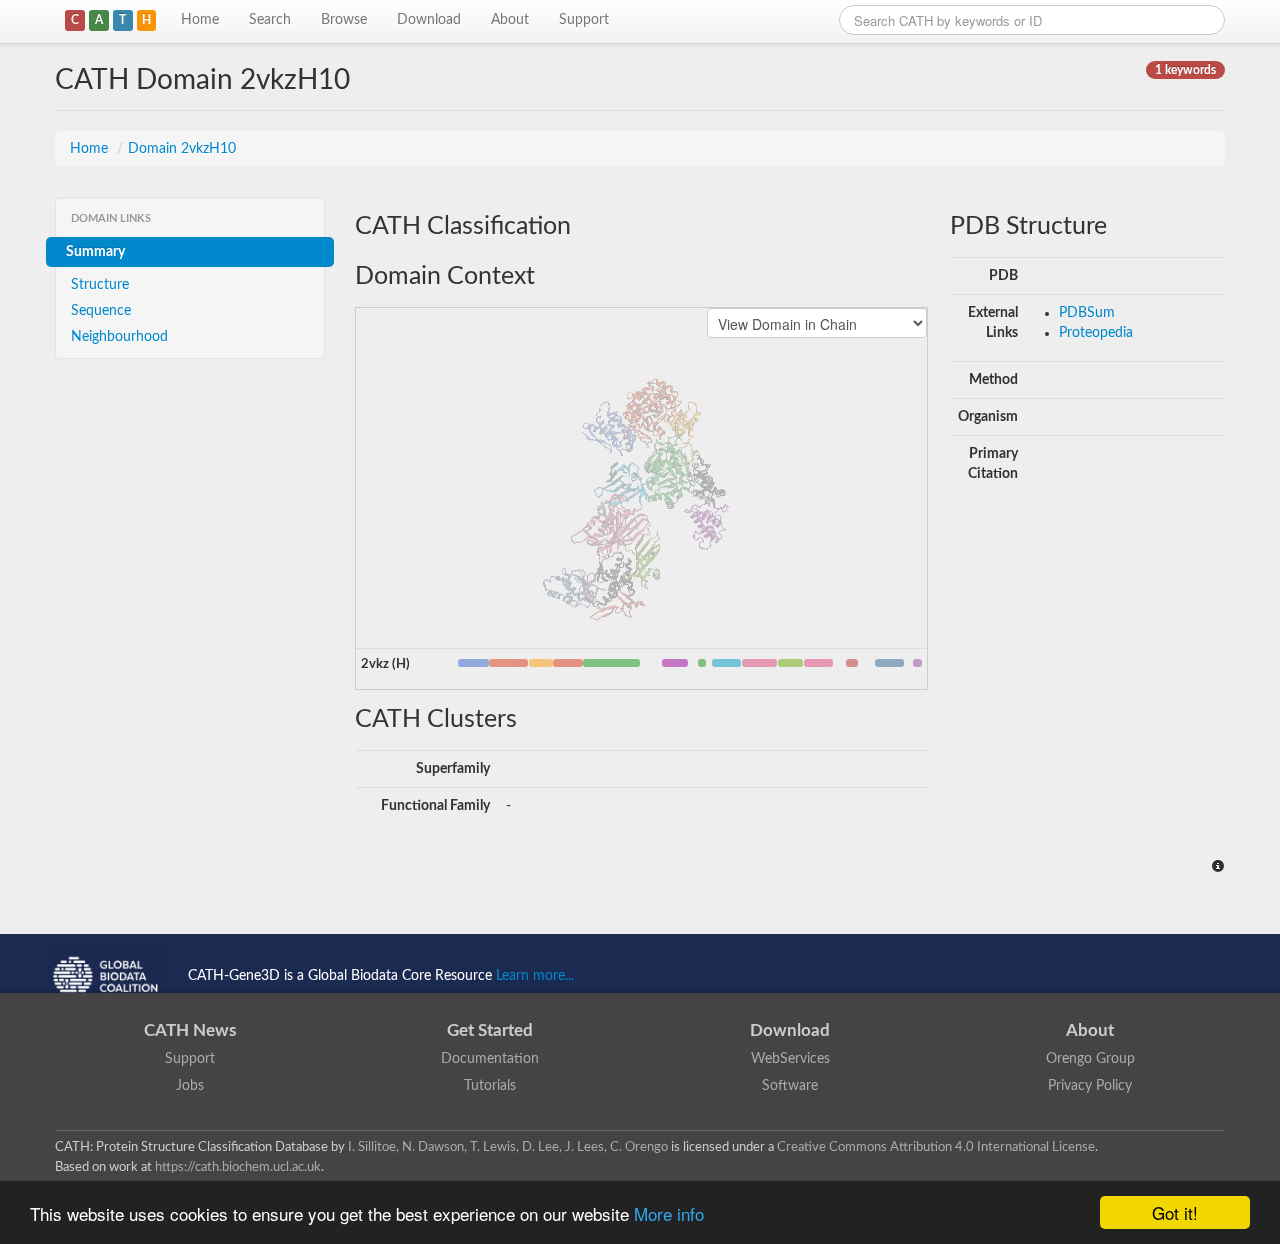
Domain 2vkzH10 (182, 149)
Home (200, 20)
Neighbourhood (119, 337)
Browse (344, 20)
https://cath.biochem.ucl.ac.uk (238, 1167)
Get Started (490, 1030)
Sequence (101, 311)
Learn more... (535, 976)
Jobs (190, 1086)
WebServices (790, 1059)
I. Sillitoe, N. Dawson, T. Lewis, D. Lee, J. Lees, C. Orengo (508, 1147)
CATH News (190, 1030)
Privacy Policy (1090, 1086)
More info (669, 1213)
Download (429, 20)
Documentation (490, 1059)
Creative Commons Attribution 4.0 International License (936, 1147)
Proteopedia (1096, 333)
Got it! (1175, 1212)
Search (270, 20)
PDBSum (1087, 313)
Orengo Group (1090, 1059)
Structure (100, 285)
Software (790, 1086)
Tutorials (490, 1086)
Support (584, 20)
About (510, 20)
